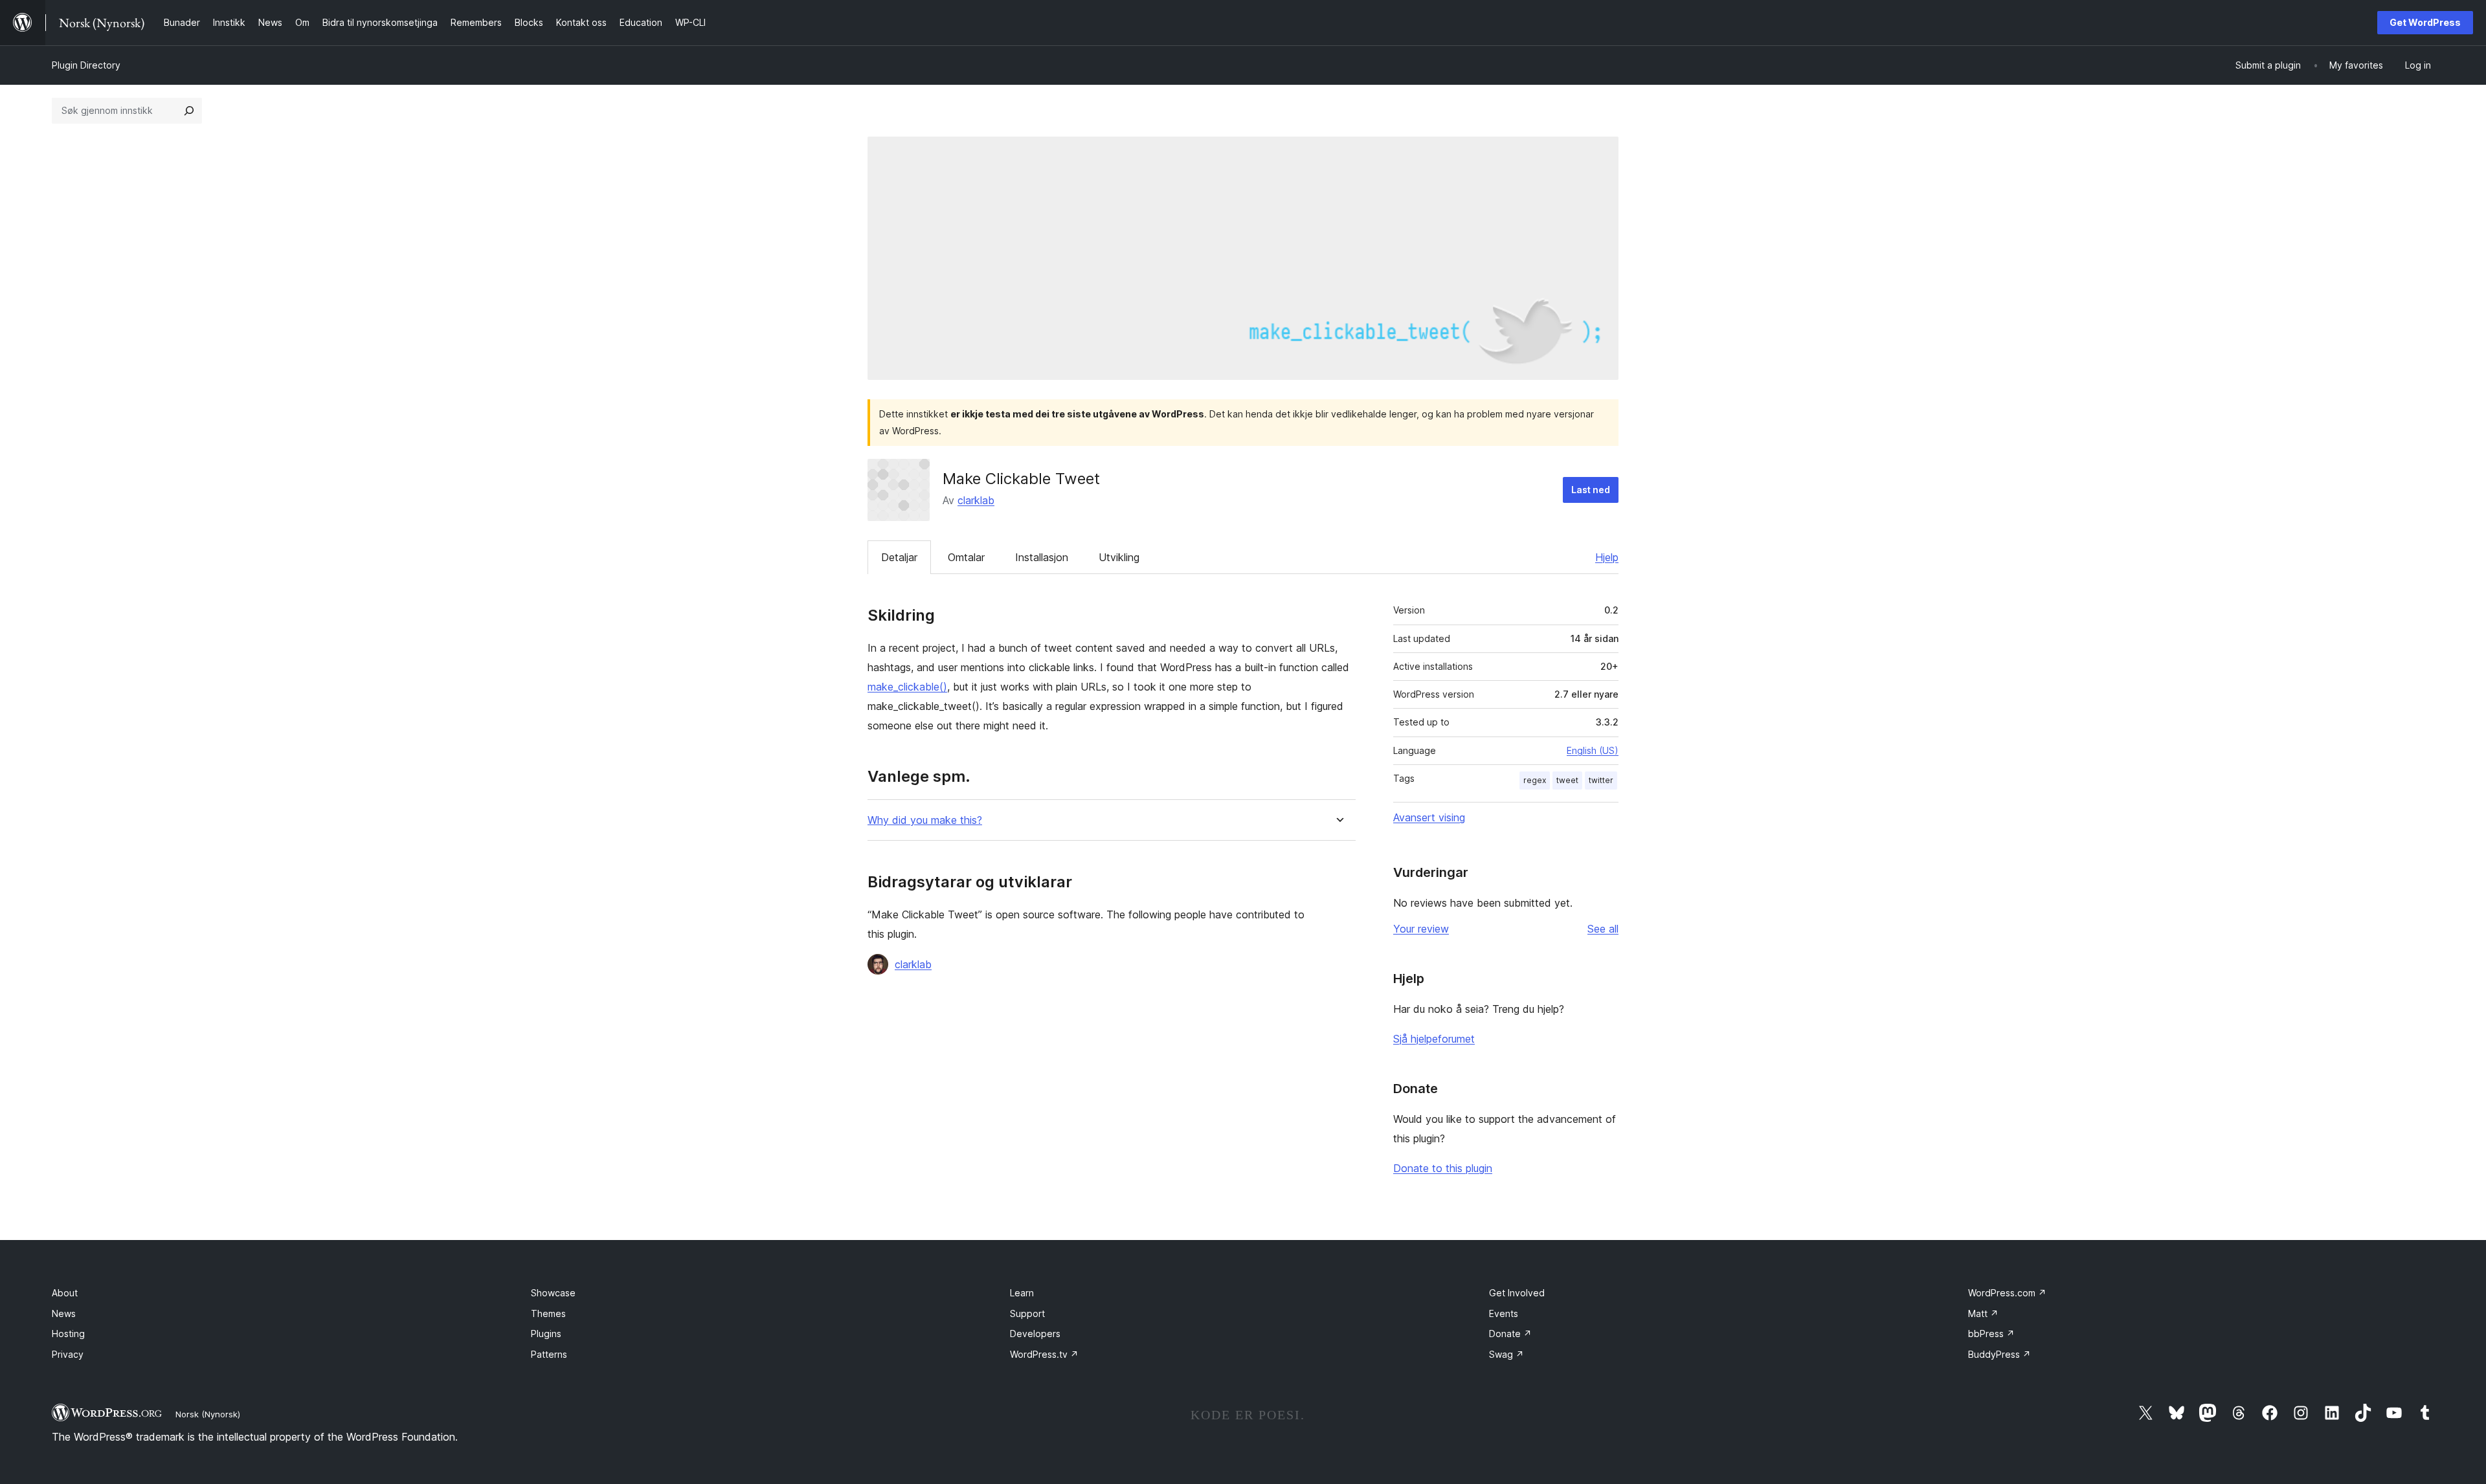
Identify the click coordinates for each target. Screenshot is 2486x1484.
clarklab (976, 500)
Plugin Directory (86, 65)
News (64, 1313)
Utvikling (1119, 557)
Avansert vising (1429, 817)
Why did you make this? (925, 820)
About (65, 1293)
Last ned (1591, 490)
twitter (1601, 780)
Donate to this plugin (1443, 1168)
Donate (1510, 1334)
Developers (1035, 1334)
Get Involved (1517, 1293)
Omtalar (966, 557)
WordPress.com (2007, 1293)
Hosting (68, 1334)
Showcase (553, 1293)
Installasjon (1042, 557)
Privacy (68, 1354)
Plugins (546, 1334)
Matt (1983, 1313)
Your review (1421, 929)
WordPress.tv (1044, 1354)
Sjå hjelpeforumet (1434, 1039)
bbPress (1991, 1334)
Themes (548, 1313)
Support (1027, 1313)
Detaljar (899, 557)
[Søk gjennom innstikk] (189, 111)
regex (1535, 780)
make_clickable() (907, 687)
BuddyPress (1999, 1354)
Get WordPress (2425, 22)
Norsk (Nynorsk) (208, 1414)
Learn (1022, 1293)
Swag (1506, 1354)
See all (1603, 929)
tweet (1567, 780)
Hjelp (1607, 557)
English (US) (1593, 750)
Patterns (549, 1354)
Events (1504, 1313)
